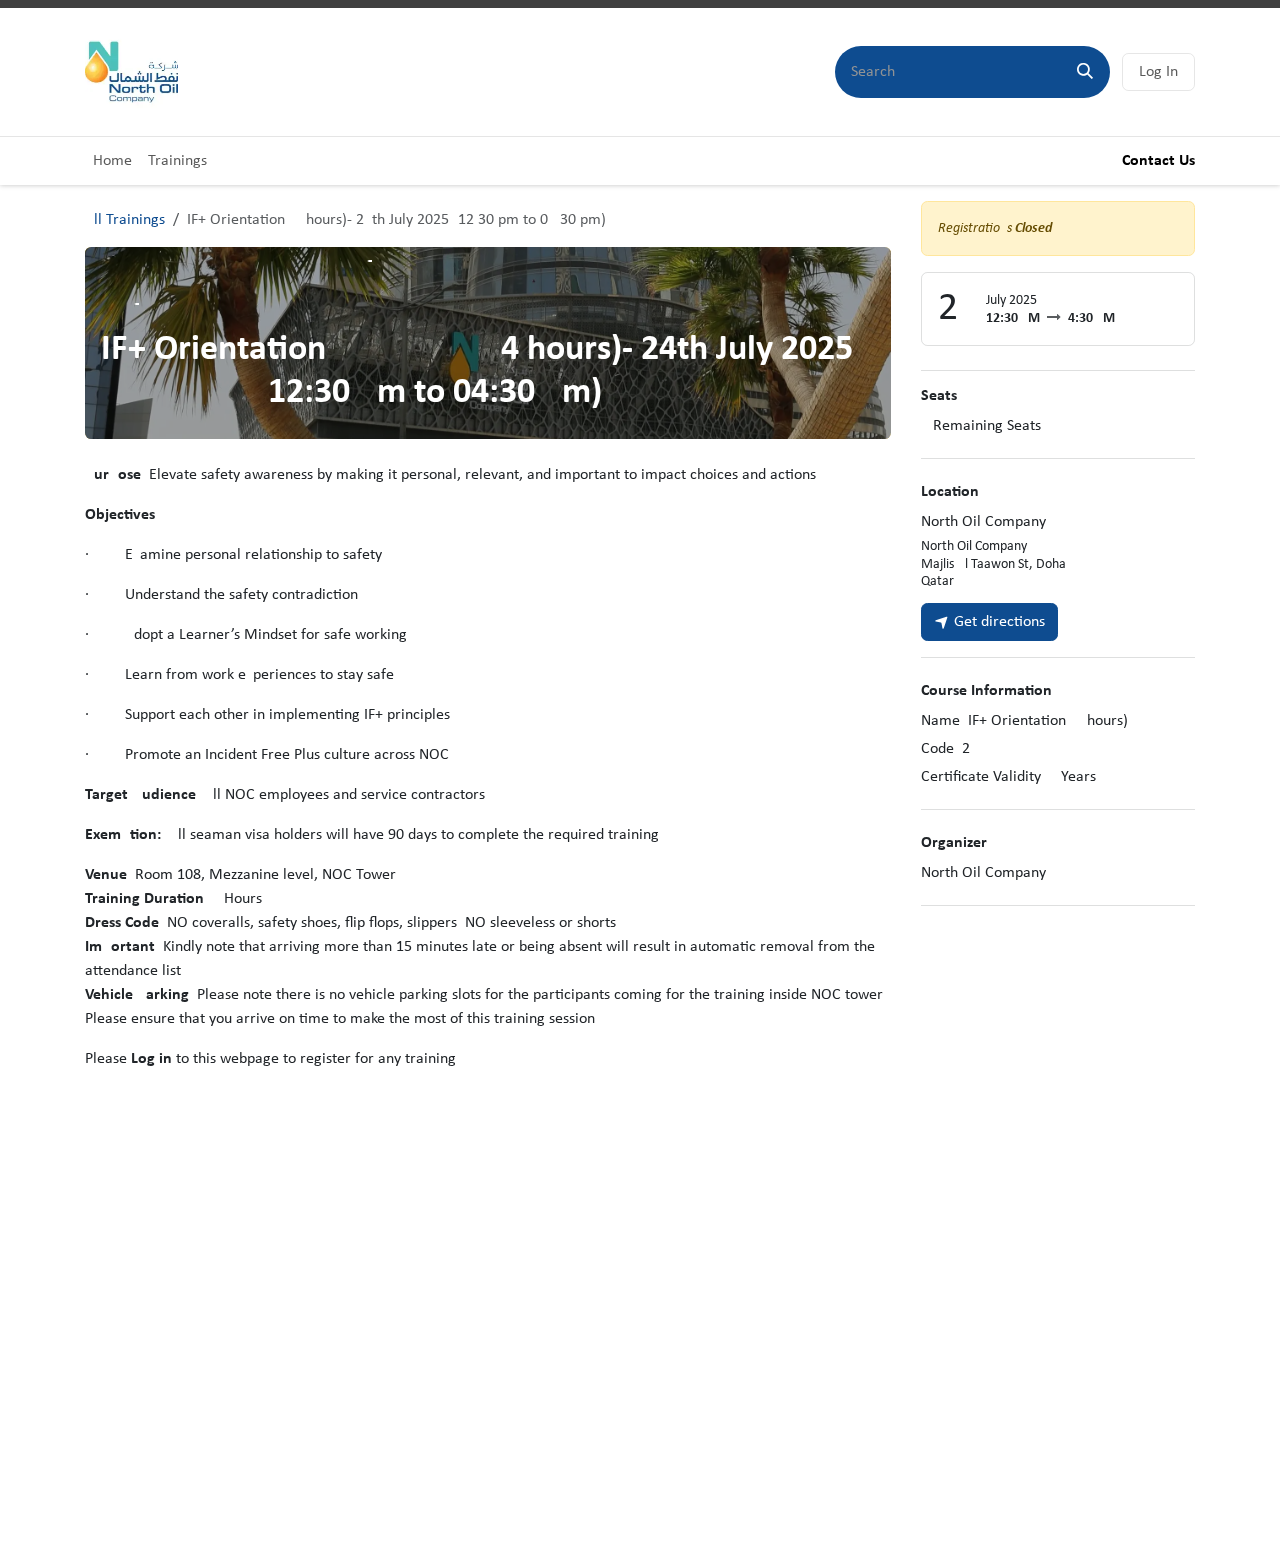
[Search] (1085, 72)
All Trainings (125, 220)
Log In (1158, 72)
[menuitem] (112, 161)
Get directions (997, 622)
